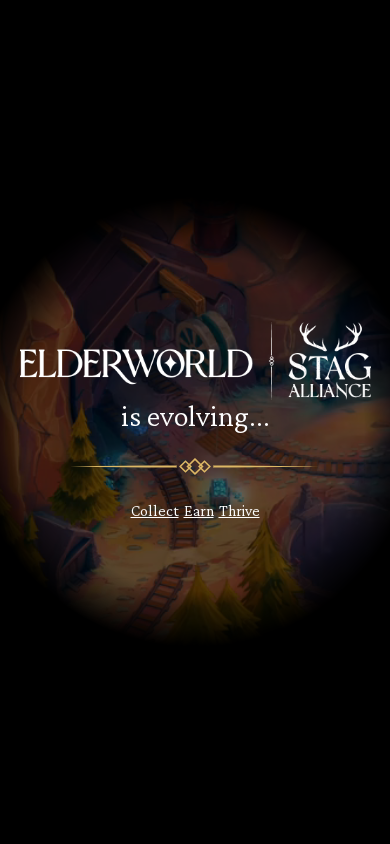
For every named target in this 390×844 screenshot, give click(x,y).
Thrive (239, 510)
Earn (199, 510)
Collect (155, 510)
